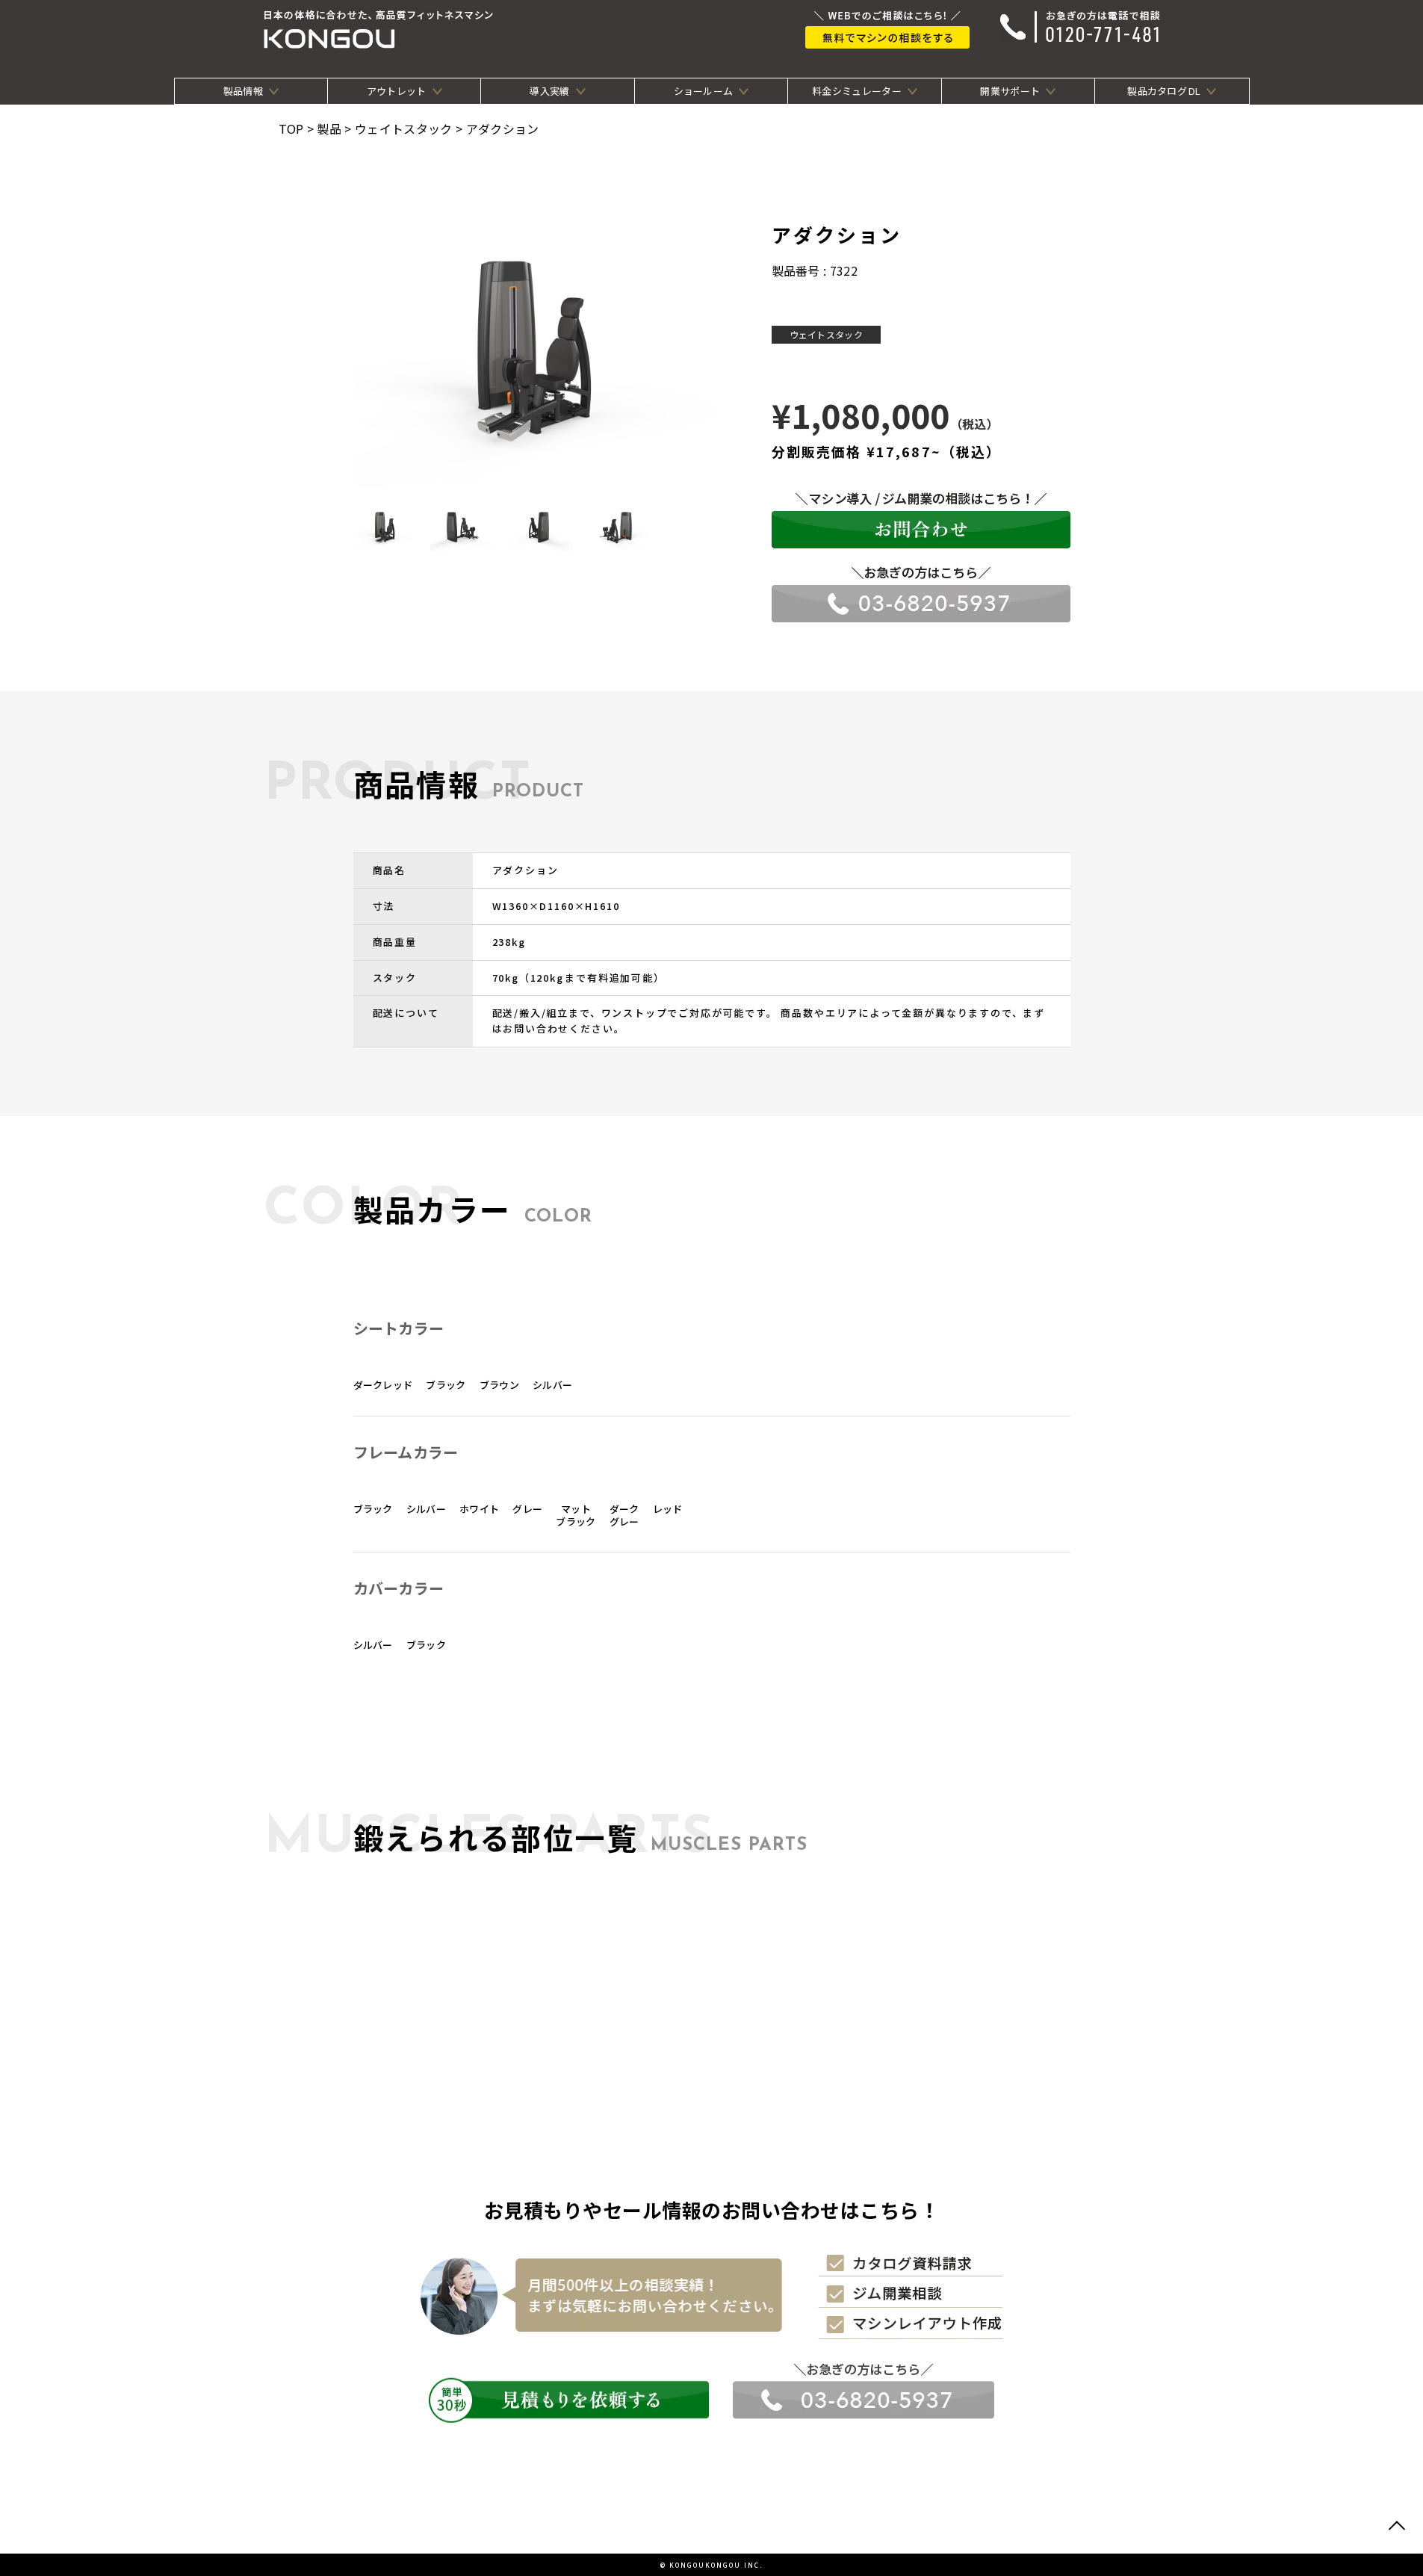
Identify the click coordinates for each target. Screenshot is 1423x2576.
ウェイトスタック (827, 334)
